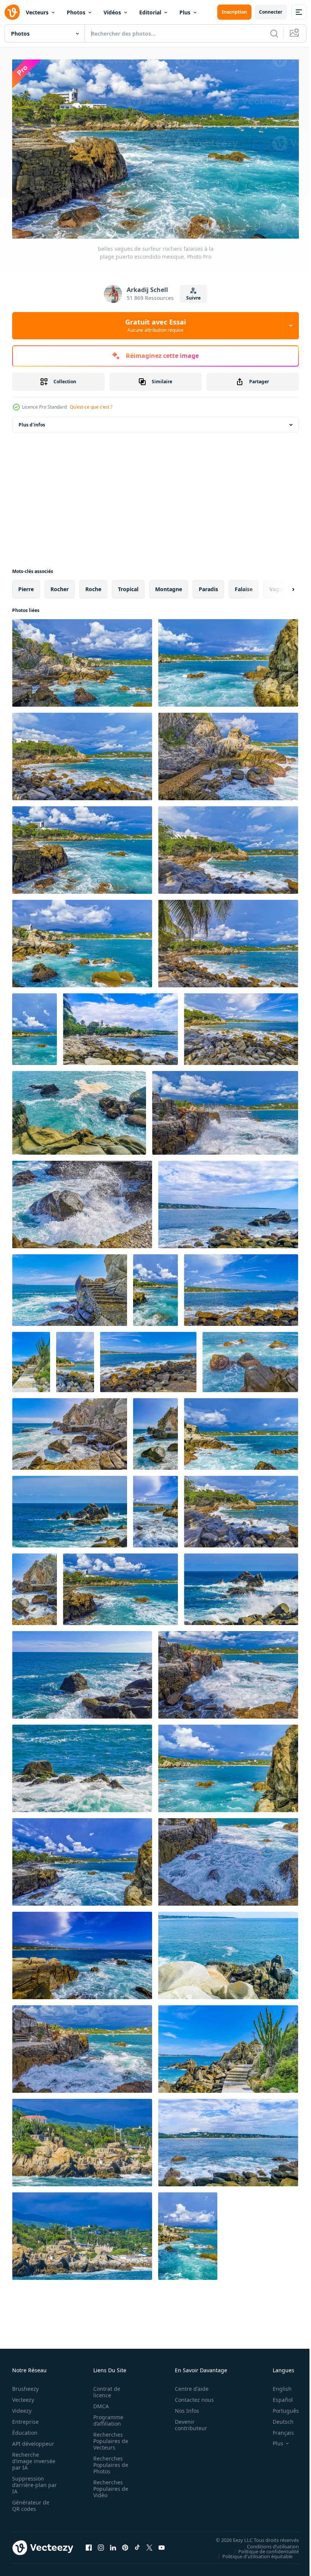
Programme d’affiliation (106, 2417)
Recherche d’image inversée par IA (31, 2458)
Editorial (150, 12)
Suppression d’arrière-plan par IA (29, 2482)
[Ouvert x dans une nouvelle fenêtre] (149, 2544)
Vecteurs (37, 12)
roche (93, 585)
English (276, 2385)
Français (278, 2429)
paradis (208, 585)
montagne (169, 585)
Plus (185, 12)
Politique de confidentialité (263, 2548)
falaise (244, 585)
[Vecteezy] (12, 12)
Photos (76, 12)
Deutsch (277, 2418)
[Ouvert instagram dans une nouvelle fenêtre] (101, 2544)
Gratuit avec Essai (155, 325)
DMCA (99, 2403)
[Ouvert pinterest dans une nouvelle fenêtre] (125, 2544)
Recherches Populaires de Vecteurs (108, 2438)
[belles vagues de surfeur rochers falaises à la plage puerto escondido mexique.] (82, 659)
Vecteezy (23, 2396)
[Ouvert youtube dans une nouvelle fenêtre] (162, 2544)
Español (277, 2396)
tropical (128, 585)
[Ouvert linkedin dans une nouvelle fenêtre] (113, 2544)
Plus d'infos (32, 421)
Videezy (22, 2407)
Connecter (271, 12)
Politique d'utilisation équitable (252, 2553)
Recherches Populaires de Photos (108, 2461)
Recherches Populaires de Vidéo (108, 2485)
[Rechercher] (274, 33)
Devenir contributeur (187, 2421)
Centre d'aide (188, 2385)
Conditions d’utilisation (267, 2543)
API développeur (33, 2440)
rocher (60, 585)
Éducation (25, 2429)
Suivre (193, 298)
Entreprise (25, 2418)
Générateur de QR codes (31, 2502)
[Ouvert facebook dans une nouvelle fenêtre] (89, 2544)
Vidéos (112, 12)
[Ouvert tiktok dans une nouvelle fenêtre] (137, 2544)
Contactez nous (190, 2396)
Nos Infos (183, 2407)
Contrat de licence (104, 2389)
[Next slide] (281, 585)
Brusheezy (25, 2385)
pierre (26, 585)
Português (280, 2407)
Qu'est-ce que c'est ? (91, 407)
